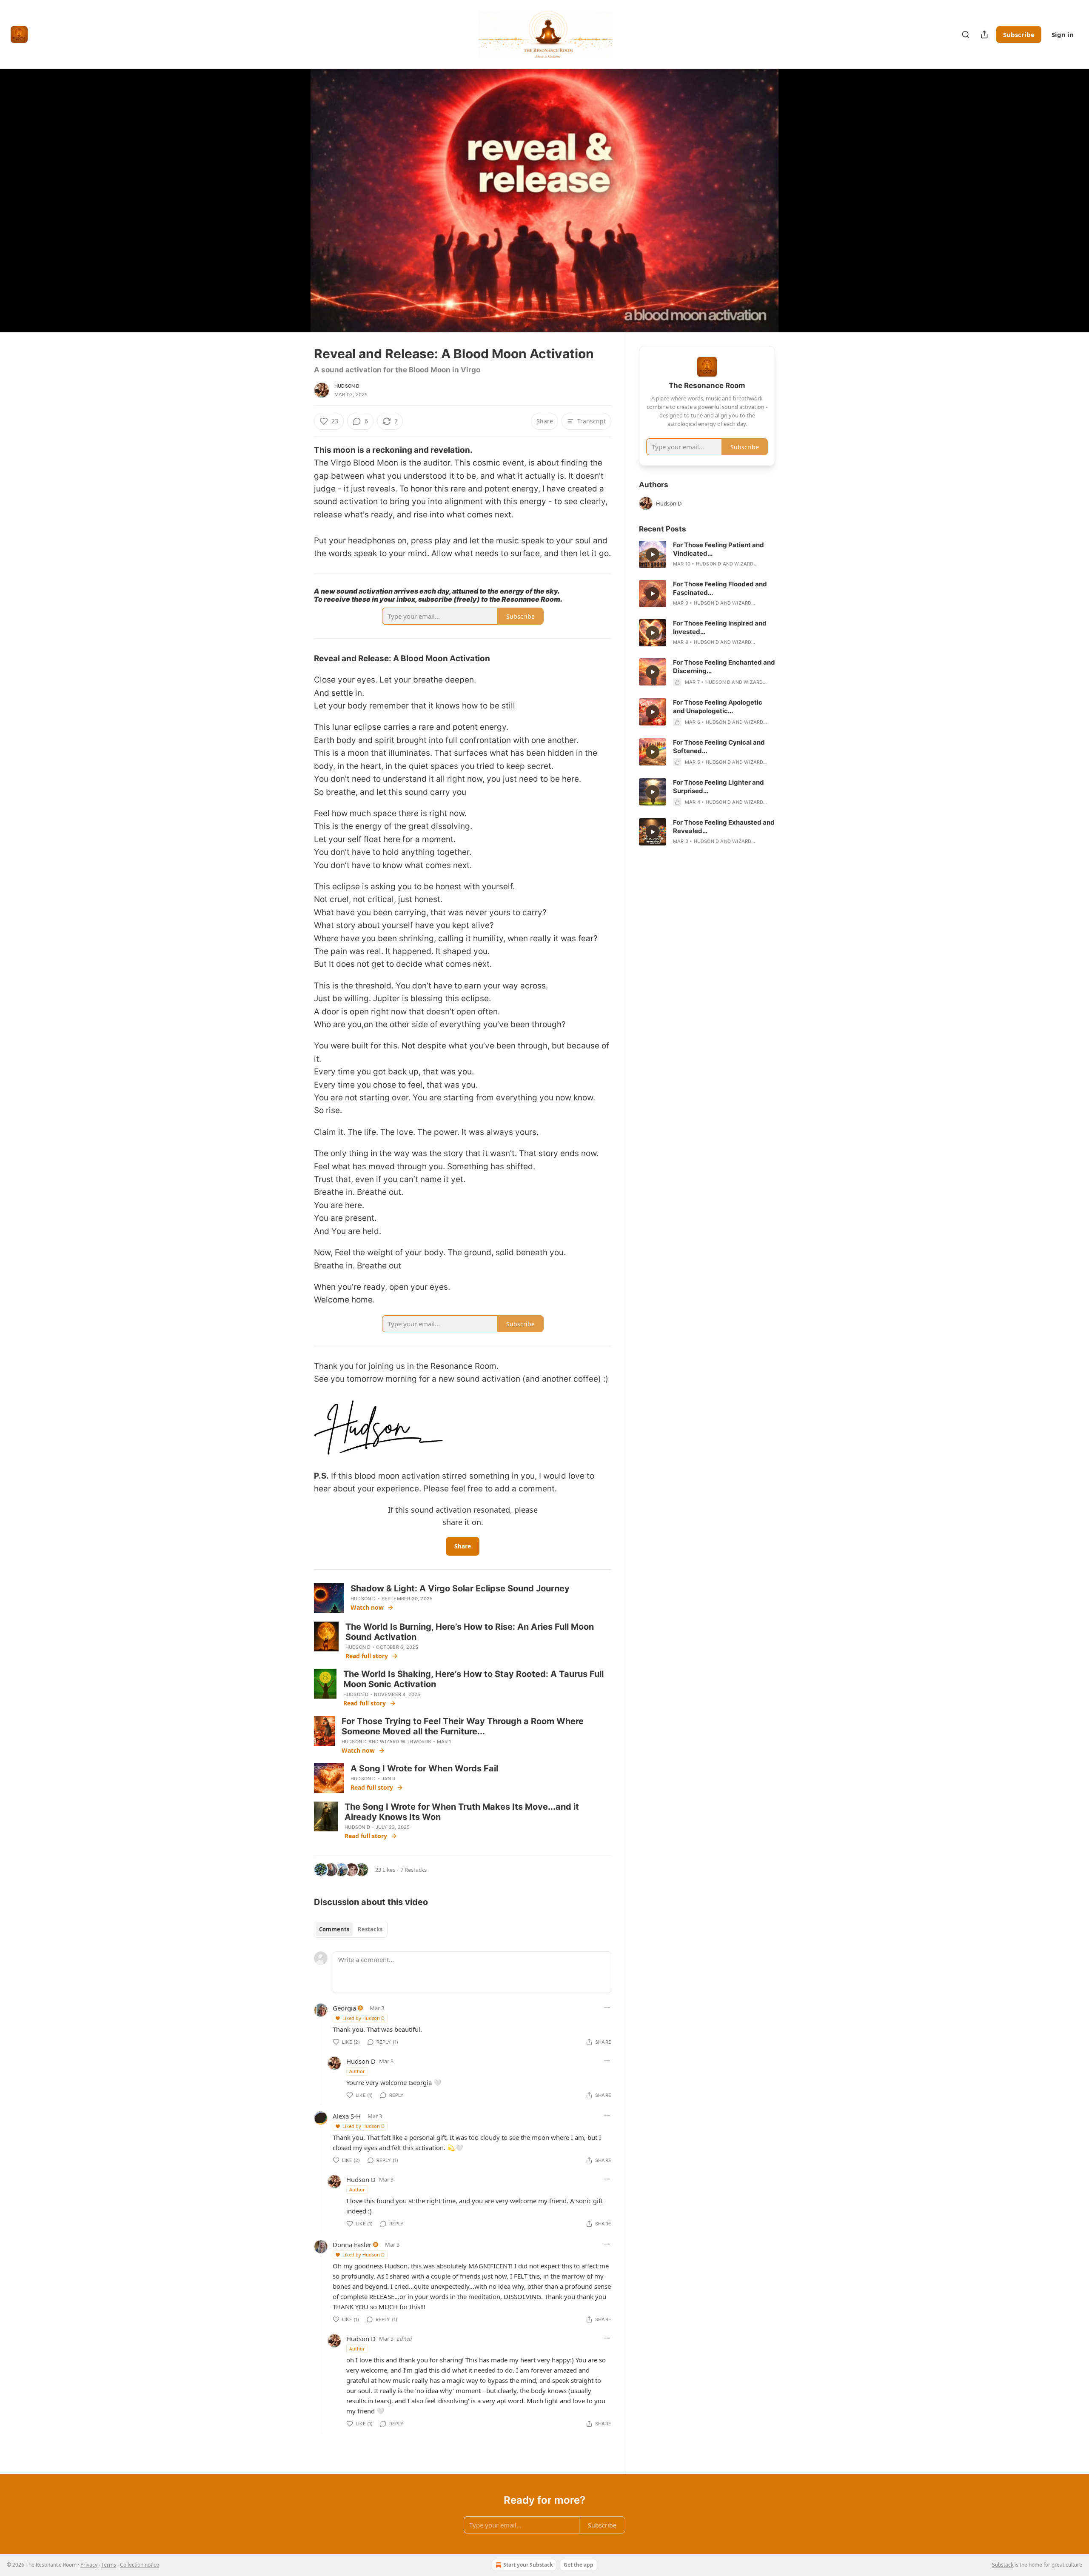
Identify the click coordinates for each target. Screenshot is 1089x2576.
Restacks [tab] (370, 1929)
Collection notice (140, 2565)
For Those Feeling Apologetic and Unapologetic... (718, 707)
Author (357, 2071)
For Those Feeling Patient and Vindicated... (718, 549)
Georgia (344, 2008)
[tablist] (351, 1929)
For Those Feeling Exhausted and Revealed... (724, 827)
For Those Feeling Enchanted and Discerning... (724, 667)
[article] (707, 554)
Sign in (1063, 34)
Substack (1003, 2565)
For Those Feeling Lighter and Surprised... (718, 787)
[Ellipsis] (607, 2008)
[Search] (966, 34)
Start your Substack (528, 2565)
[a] (653, 554)
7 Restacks (413, 1870)
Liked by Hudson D (363, 2018)
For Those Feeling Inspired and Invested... (720, 627)
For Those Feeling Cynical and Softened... (719, 747)
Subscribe (1019, 34)
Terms (109, 2565)
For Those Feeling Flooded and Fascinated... (720, 588)
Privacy (89, 2565)
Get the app (579, 2565)
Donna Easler (352, 2245)
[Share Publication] (984, 34)
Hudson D (347, 386)
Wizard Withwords (405, 1742)
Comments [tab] (334, 1929)
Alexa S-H (347, 2116)
